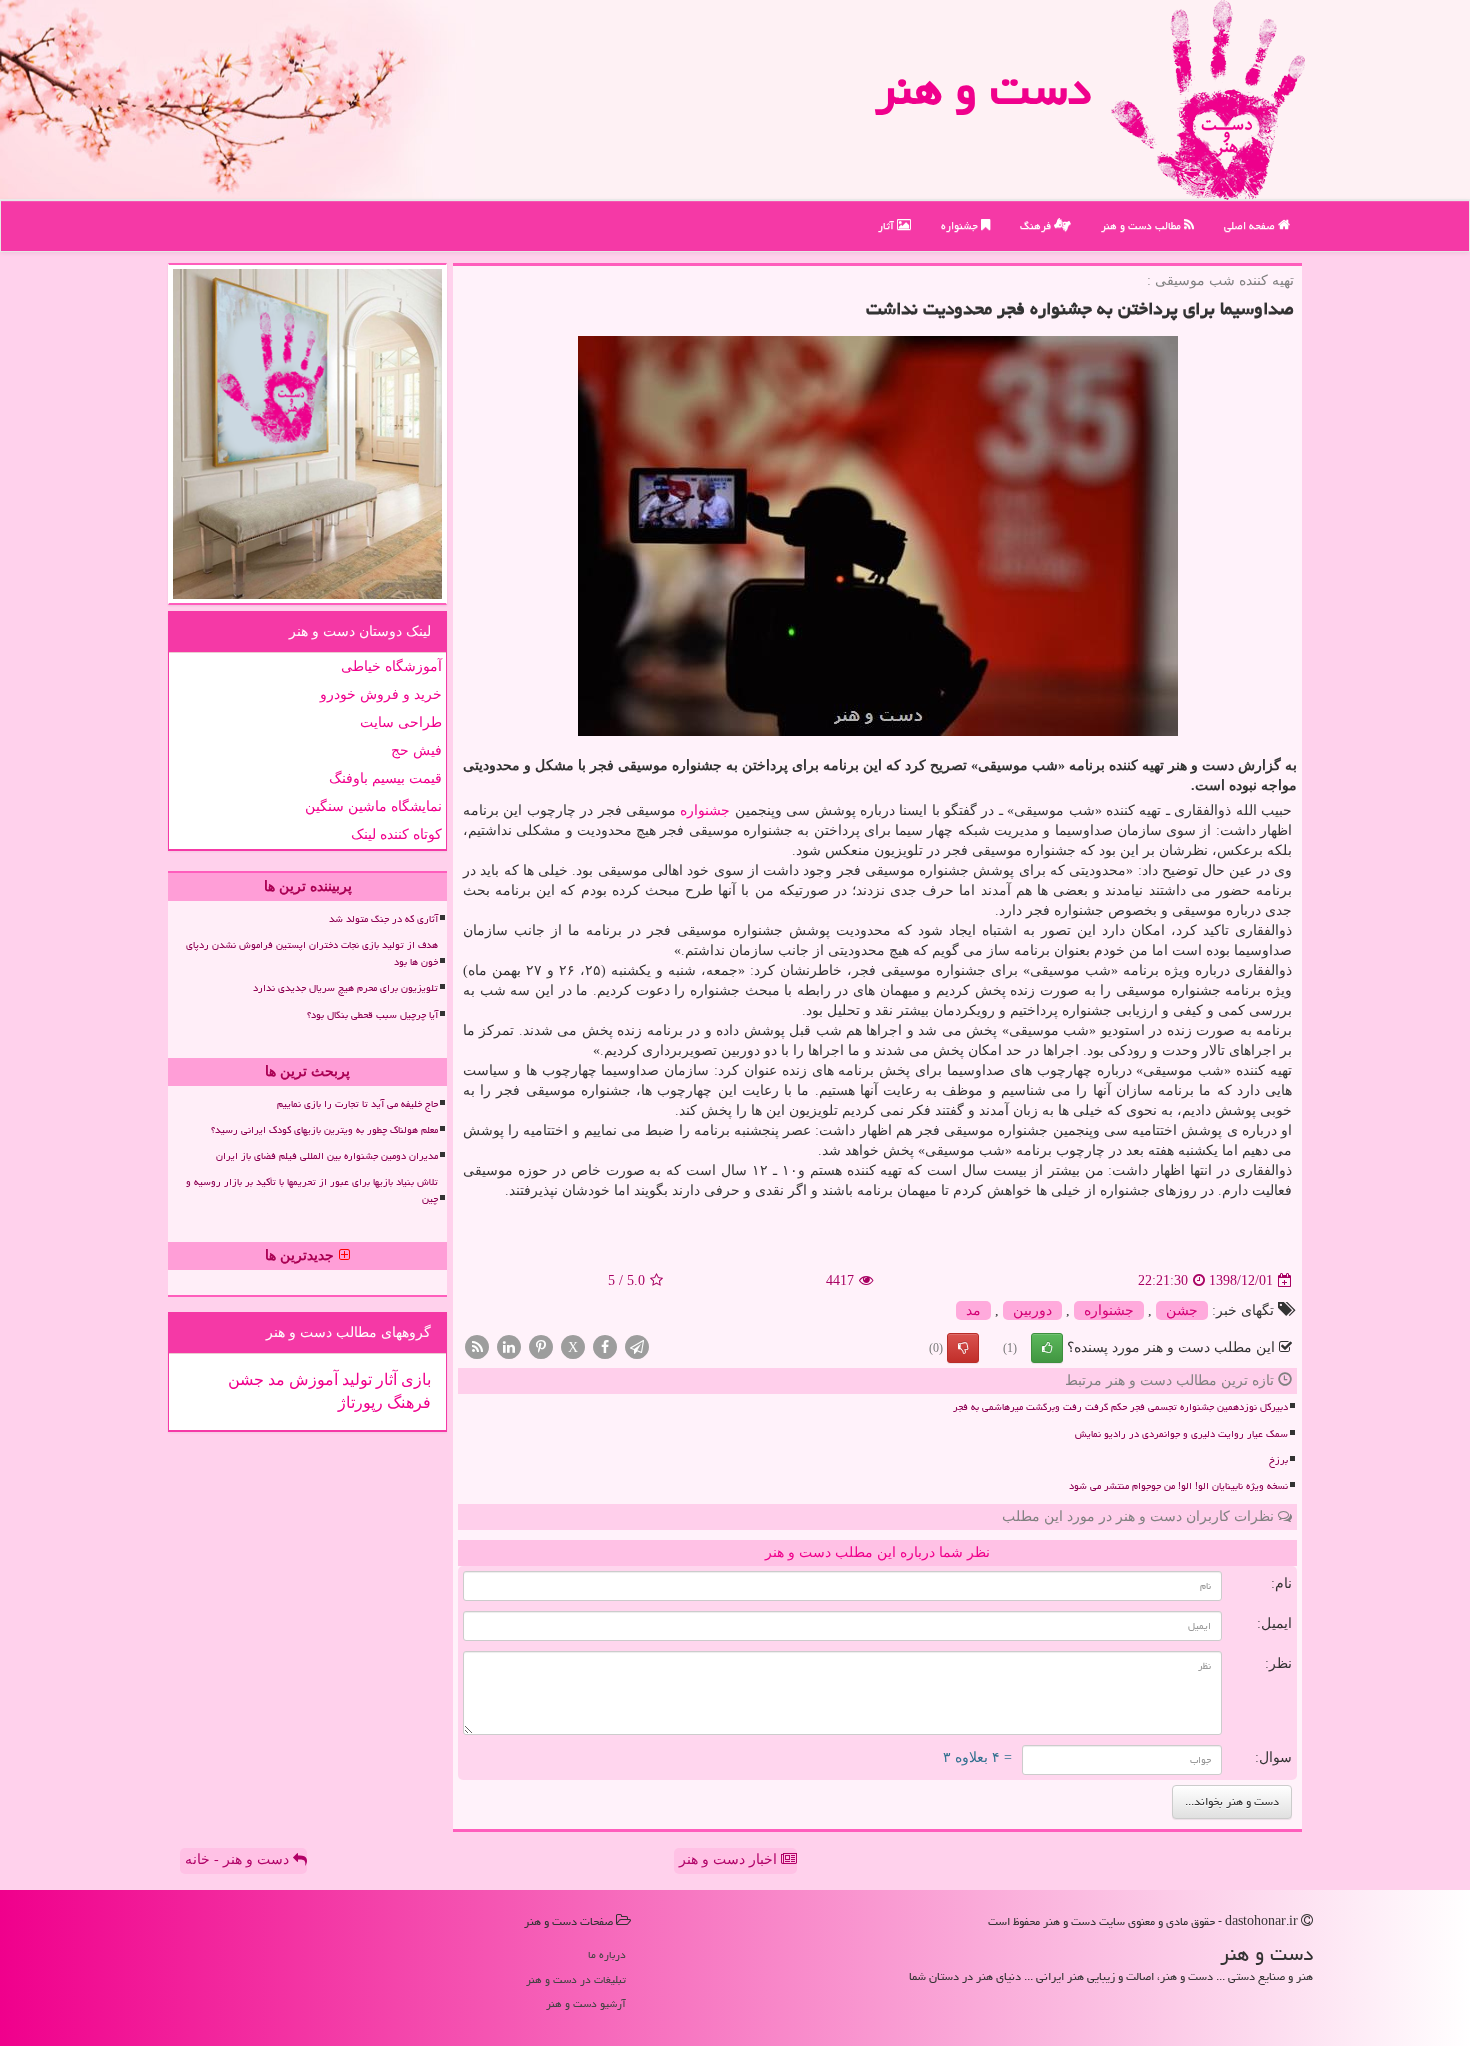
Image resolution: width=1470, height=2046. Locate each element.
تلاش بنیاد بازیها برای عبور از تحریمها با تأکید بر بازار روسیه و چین (312, 1190)
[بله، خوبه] (1047, 1348)
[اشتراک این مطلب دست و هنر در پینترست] (541, 1346)
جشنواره (961, 225)
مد (973, 1310)
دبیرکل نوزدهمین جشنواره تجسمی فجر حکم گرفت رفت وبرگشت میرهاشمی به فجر (1120, 1407)
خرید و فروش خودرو (381, 694)
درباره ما (607, 1954)
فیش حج (416, 750)
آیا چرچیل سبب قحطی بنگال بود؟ (372, 1015)
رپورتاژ (360, 1402)
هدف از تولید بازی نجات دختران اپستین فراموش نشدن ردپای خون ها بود (312, 953)
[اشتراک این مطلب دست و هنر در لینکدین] (509, 1346)
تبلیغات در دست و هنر (576, 1979)
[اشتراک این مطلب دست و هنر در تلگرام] (637, 1346)
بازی (414, 1379)
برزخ (1278, 1460)
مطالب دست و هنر (1142, 225)
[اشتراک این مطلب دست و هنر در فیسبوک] (605, 1346)
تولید (355, 1379)
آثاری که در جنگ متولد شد (383, 919)
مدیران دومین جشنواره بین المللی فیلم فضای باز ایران (327, 1156)
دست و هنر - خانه (239, 1859)
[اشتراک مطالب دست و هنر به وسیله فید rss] (477, 1346)
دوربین (1032, 1310)
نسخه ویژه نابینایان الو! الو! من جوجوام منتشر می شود (1178, 1486)
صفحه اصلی (1251, 225)
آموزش (311, 1379)
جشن (1182, 1310)
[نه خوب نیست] (963, 1348)
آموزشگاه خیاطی (391, 666)
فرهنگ (1037, 225)
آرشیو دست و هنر (586, 2003)
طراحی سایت (401, 722)
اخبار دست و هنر (730, 1859)
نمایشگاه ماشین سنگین (373, 806)
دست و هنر (983, 89)
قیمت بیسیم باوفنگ (385, 778)
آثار (887, 225)
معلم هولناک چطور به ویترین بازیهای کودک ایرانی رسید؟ (324, 1130)
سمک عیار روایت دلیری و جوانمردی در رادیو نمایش (1181, 1434)
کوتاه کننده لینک (396, 834)
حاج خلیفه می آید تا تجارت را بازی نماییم (357, 1104)
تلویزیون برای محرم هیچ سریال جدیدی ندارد (345, 988)
